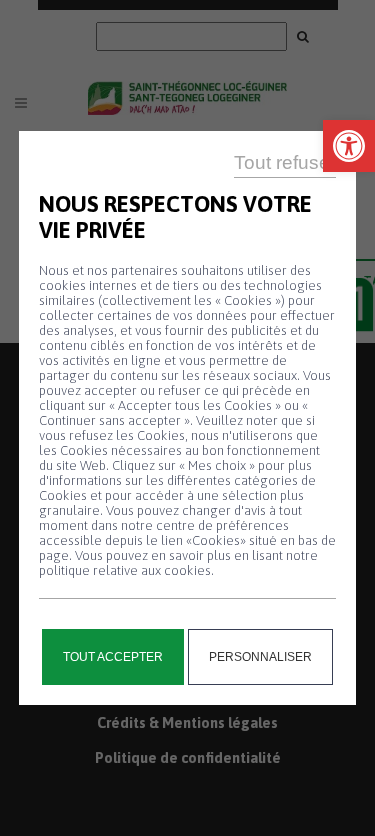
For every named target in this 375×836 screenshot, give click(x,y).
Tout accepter (113, 657)
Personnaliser (260, 657)
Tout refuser (285, 162)
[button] (349, 146)
